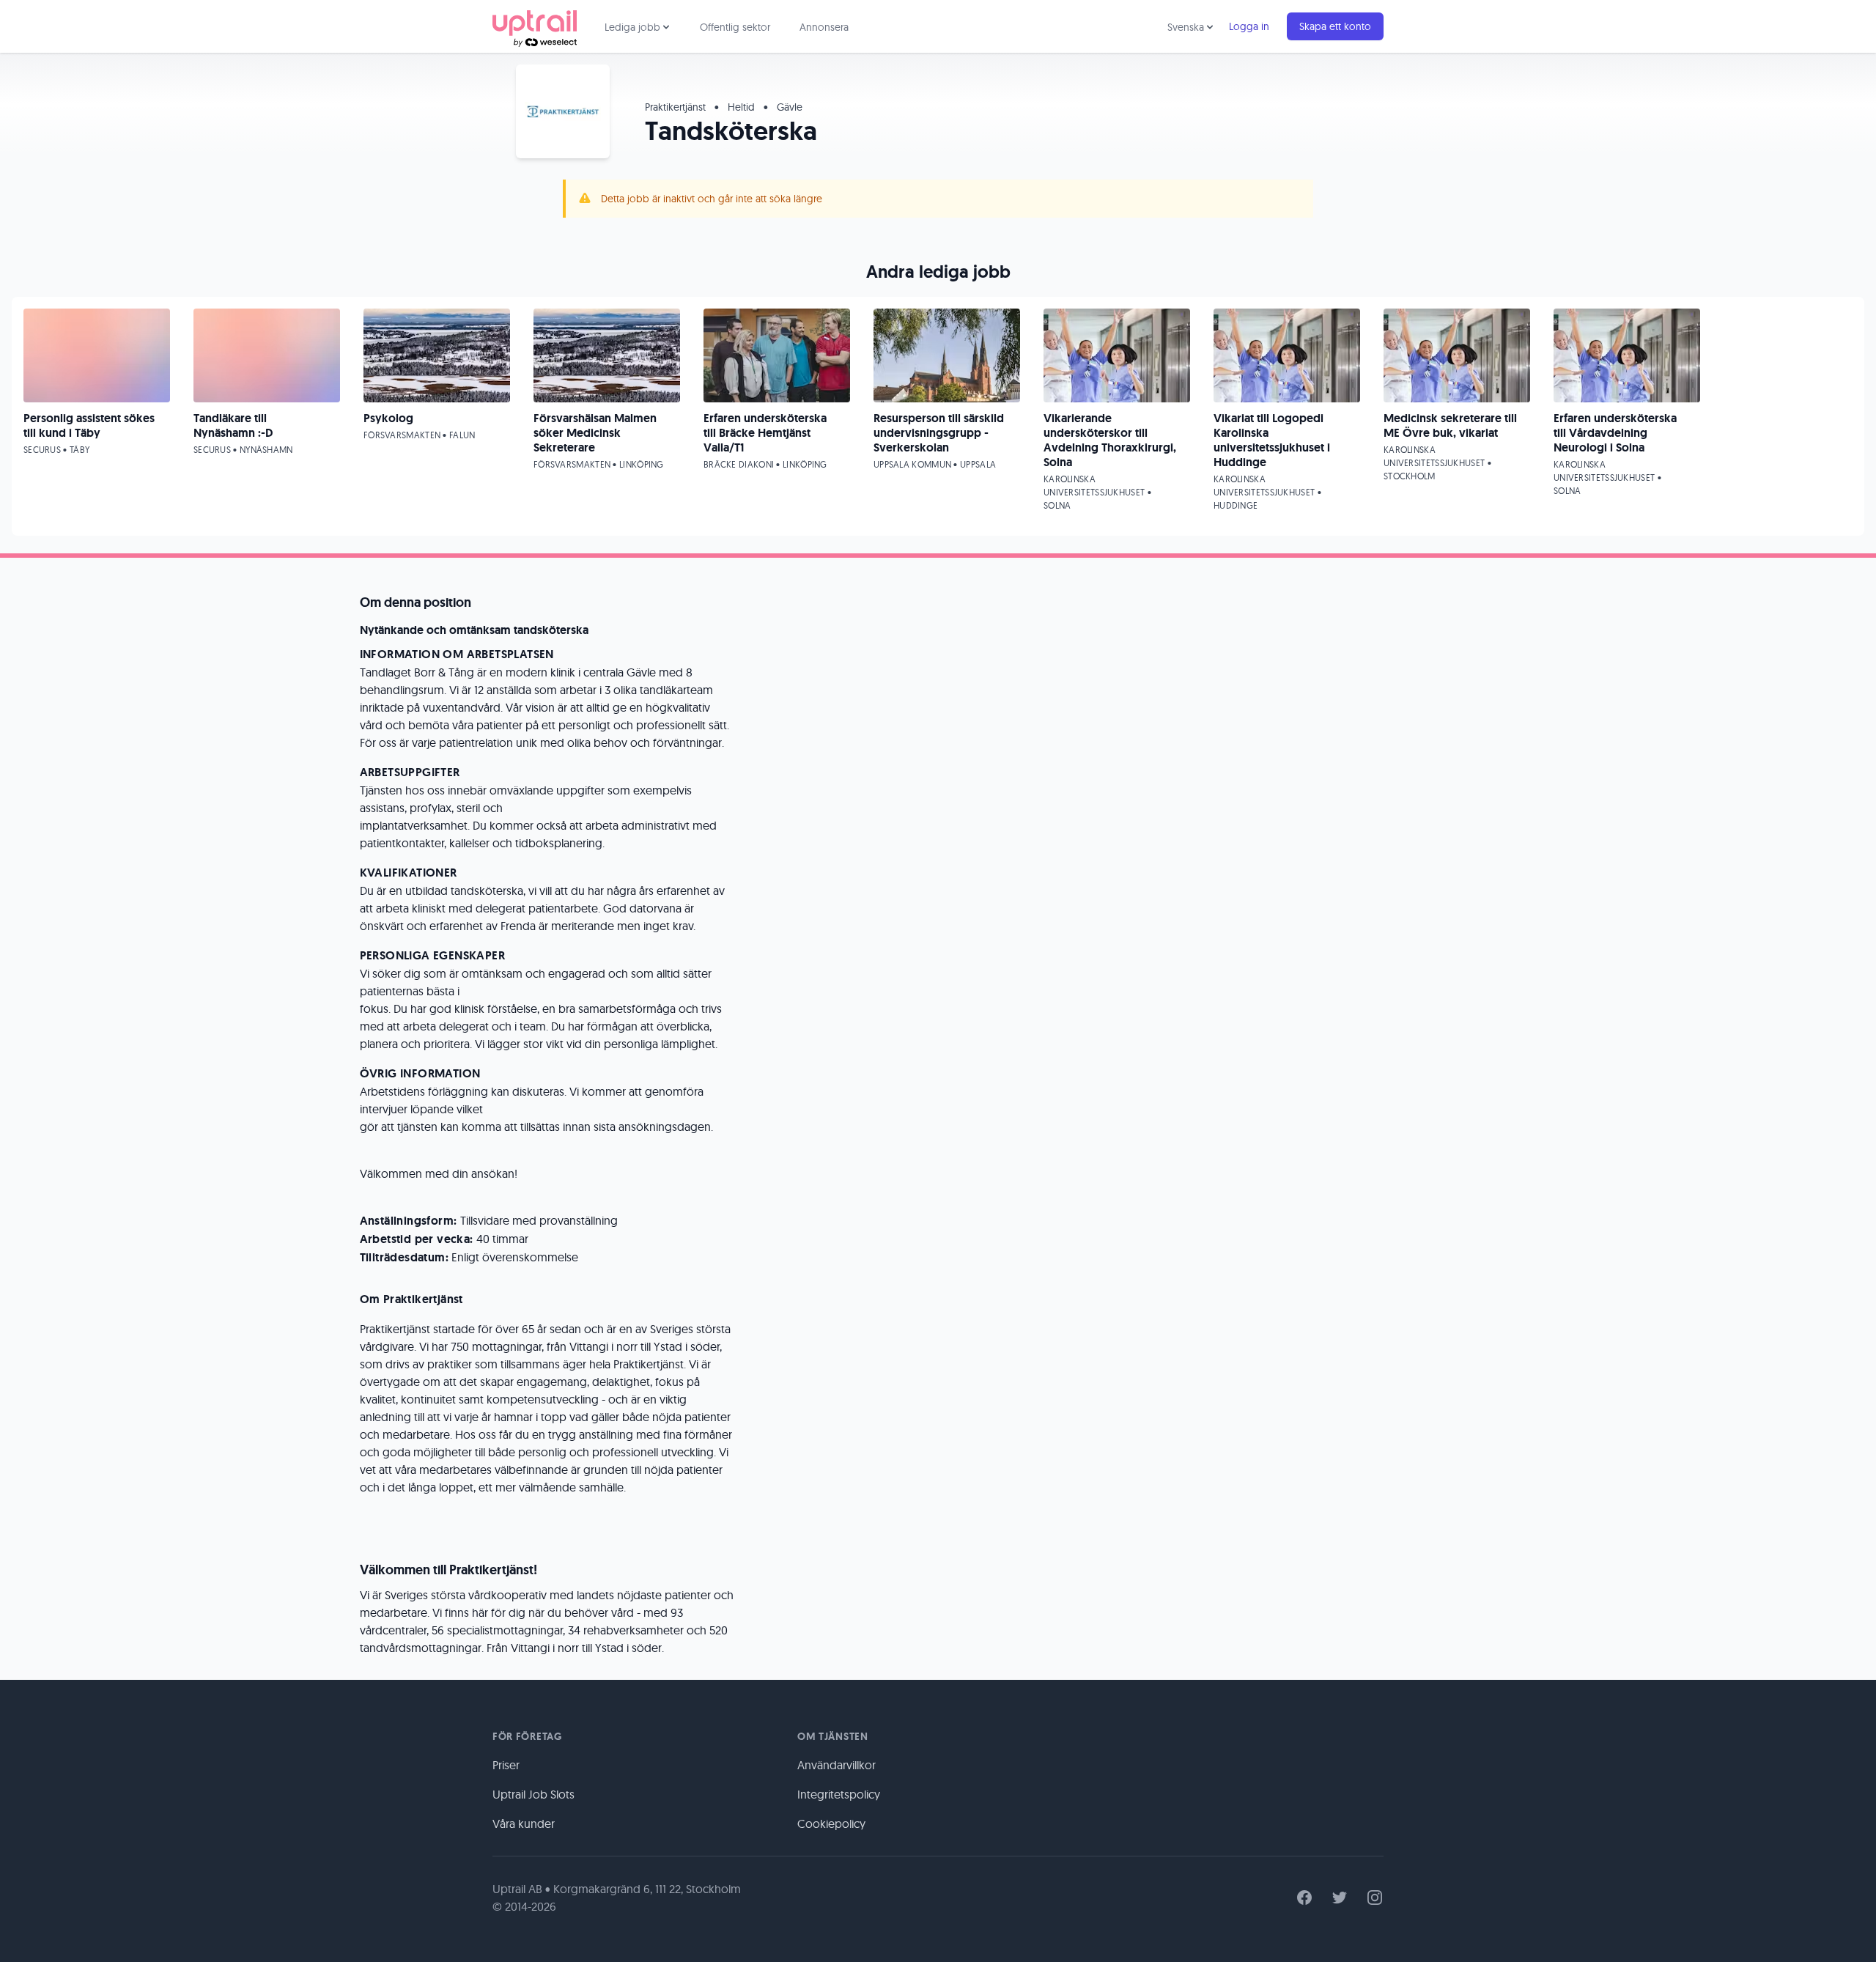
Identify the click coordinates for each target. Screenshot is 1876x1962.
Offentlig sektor (735, 27)
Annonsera (824, 27)
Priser (506, 1765)
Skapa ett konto (1335, 26)
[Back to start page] (535, 26)
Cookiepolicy (831, 1823)
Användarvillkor (837, 1765)
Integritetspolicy (839, 1794)
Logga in (1249, 26)
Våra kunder (524, 1823)
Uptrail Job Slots (533, 1794)
